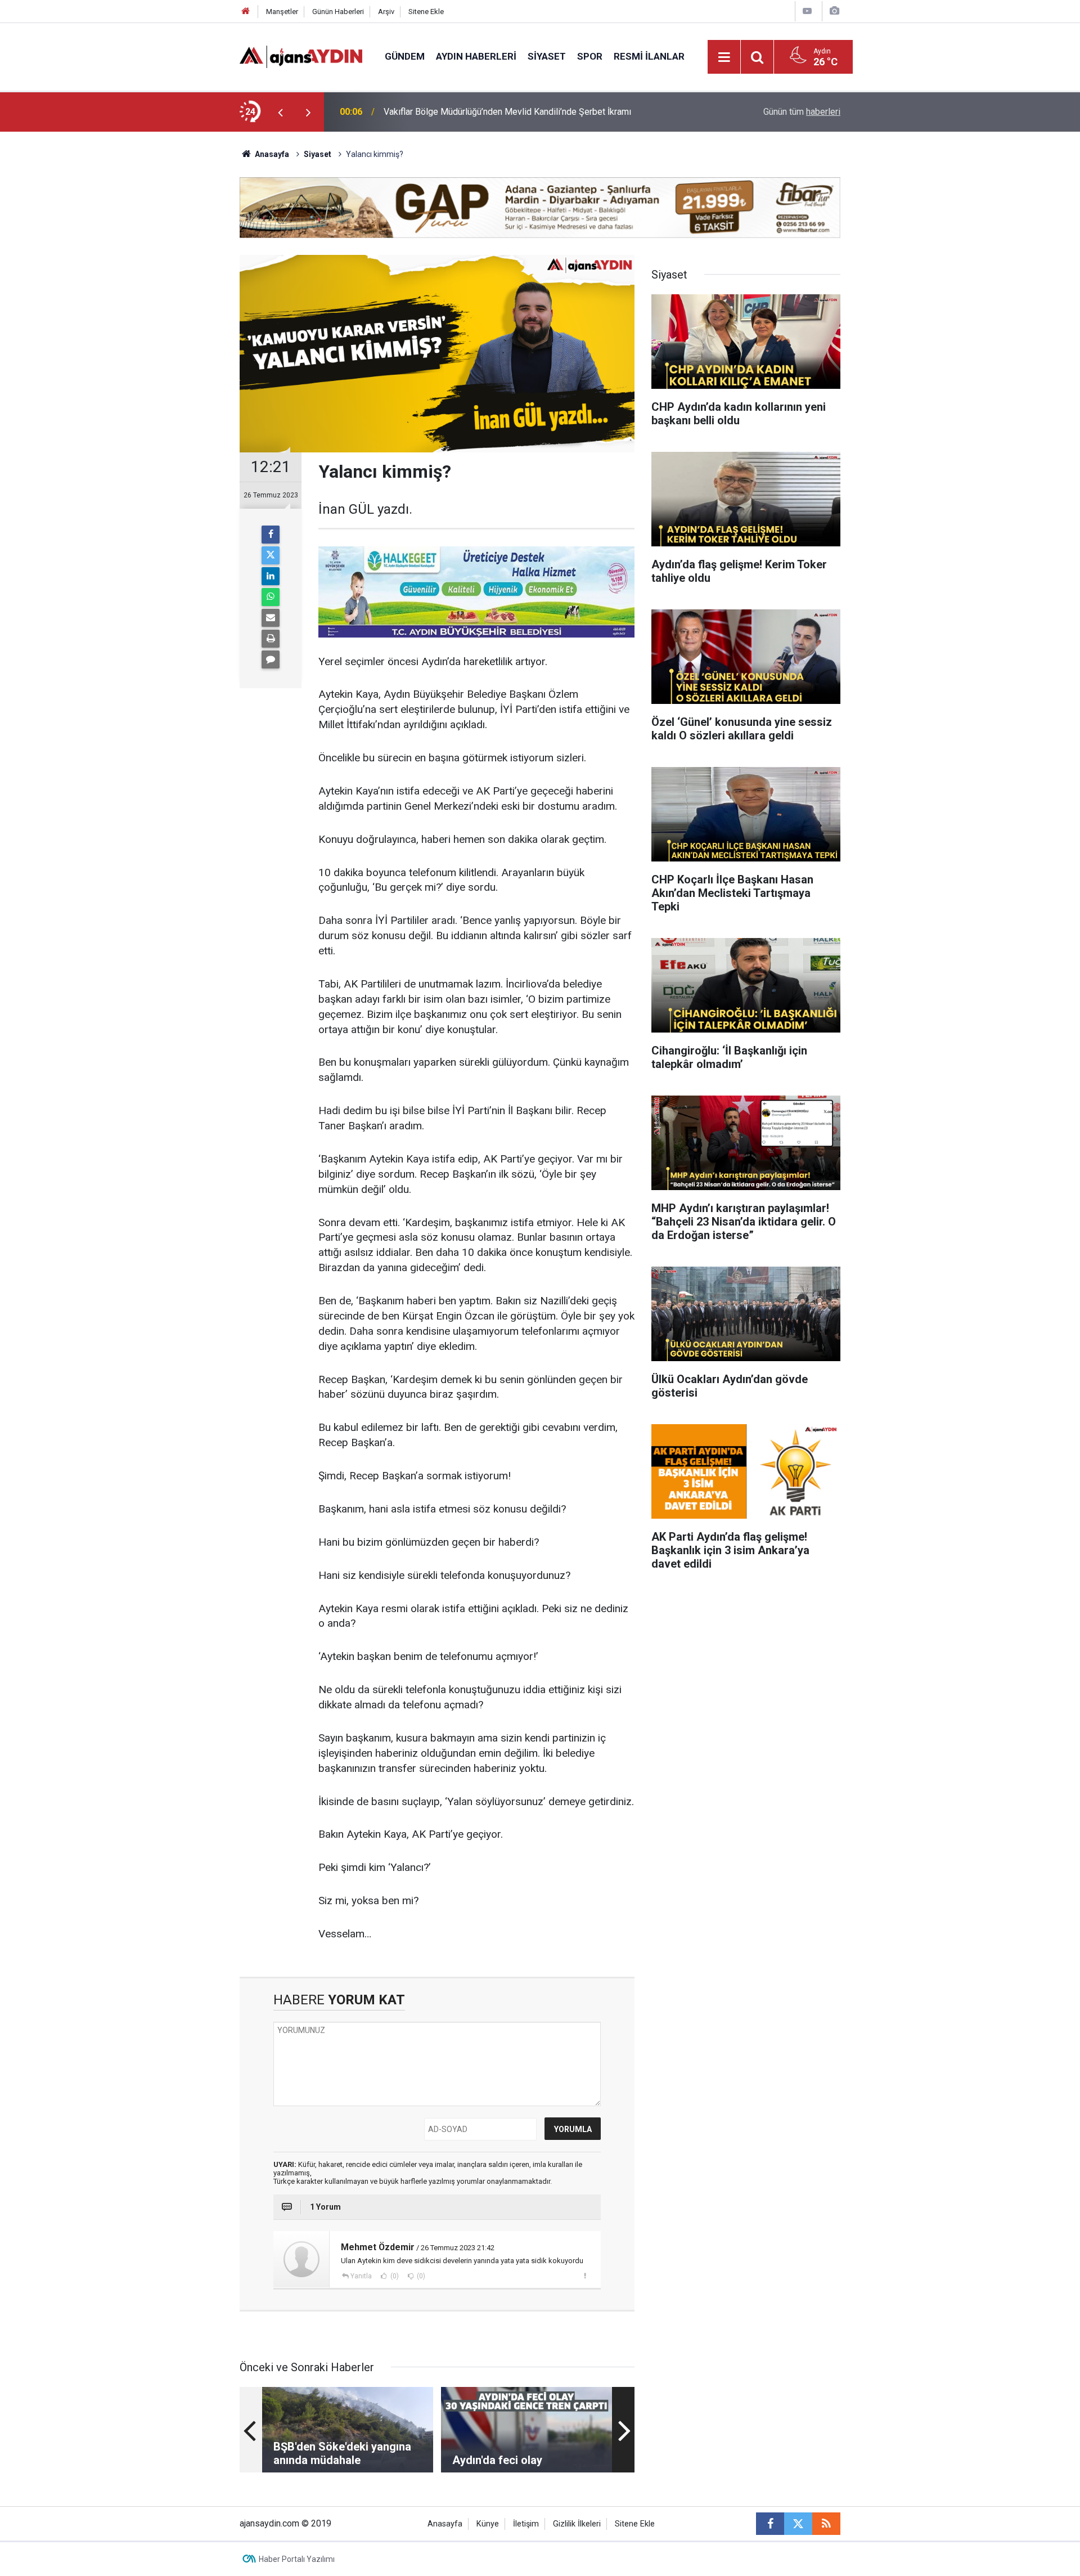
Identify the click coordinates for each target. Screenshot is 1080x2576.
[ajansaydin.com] (301, 56)
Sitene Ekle (426, 12)
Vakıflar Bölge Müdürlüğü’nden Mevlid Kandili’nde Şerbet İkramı (507, 112)
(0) (394, 2276)
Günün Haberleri (338, 12)
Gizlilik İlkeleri (577, 2524)
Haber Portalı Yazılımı (297, 2559)
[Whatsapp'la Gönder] (271, 597)
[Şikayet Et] (585, 2276)
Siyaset (547, 56)
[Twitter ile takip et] (798, 2524)
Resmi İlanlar (649, 56)
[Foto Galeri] (834, 11)
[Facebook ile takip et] (770, 2524)
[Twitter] (271, 555)
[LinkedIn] (271, 576)
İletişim (526, 2524)
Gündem (405, 56)
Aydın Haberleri (476, 56)
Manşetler (282, 12)
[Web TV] (807, 11)
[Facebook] (271, 535)
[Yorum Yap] (271, 659)
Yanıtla (361, 2276)
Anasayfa (271, 154)
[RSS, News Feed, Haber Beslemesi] (826, 2524)
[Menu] (724, 57)
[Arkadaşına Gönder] (271, 618)
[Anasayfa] (246, 12)
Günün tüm (802, 112)
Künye (488, 2524)
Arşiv (386, 12)
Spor (590, 56)
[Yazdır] (271, 639)
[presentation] (280, 112)
